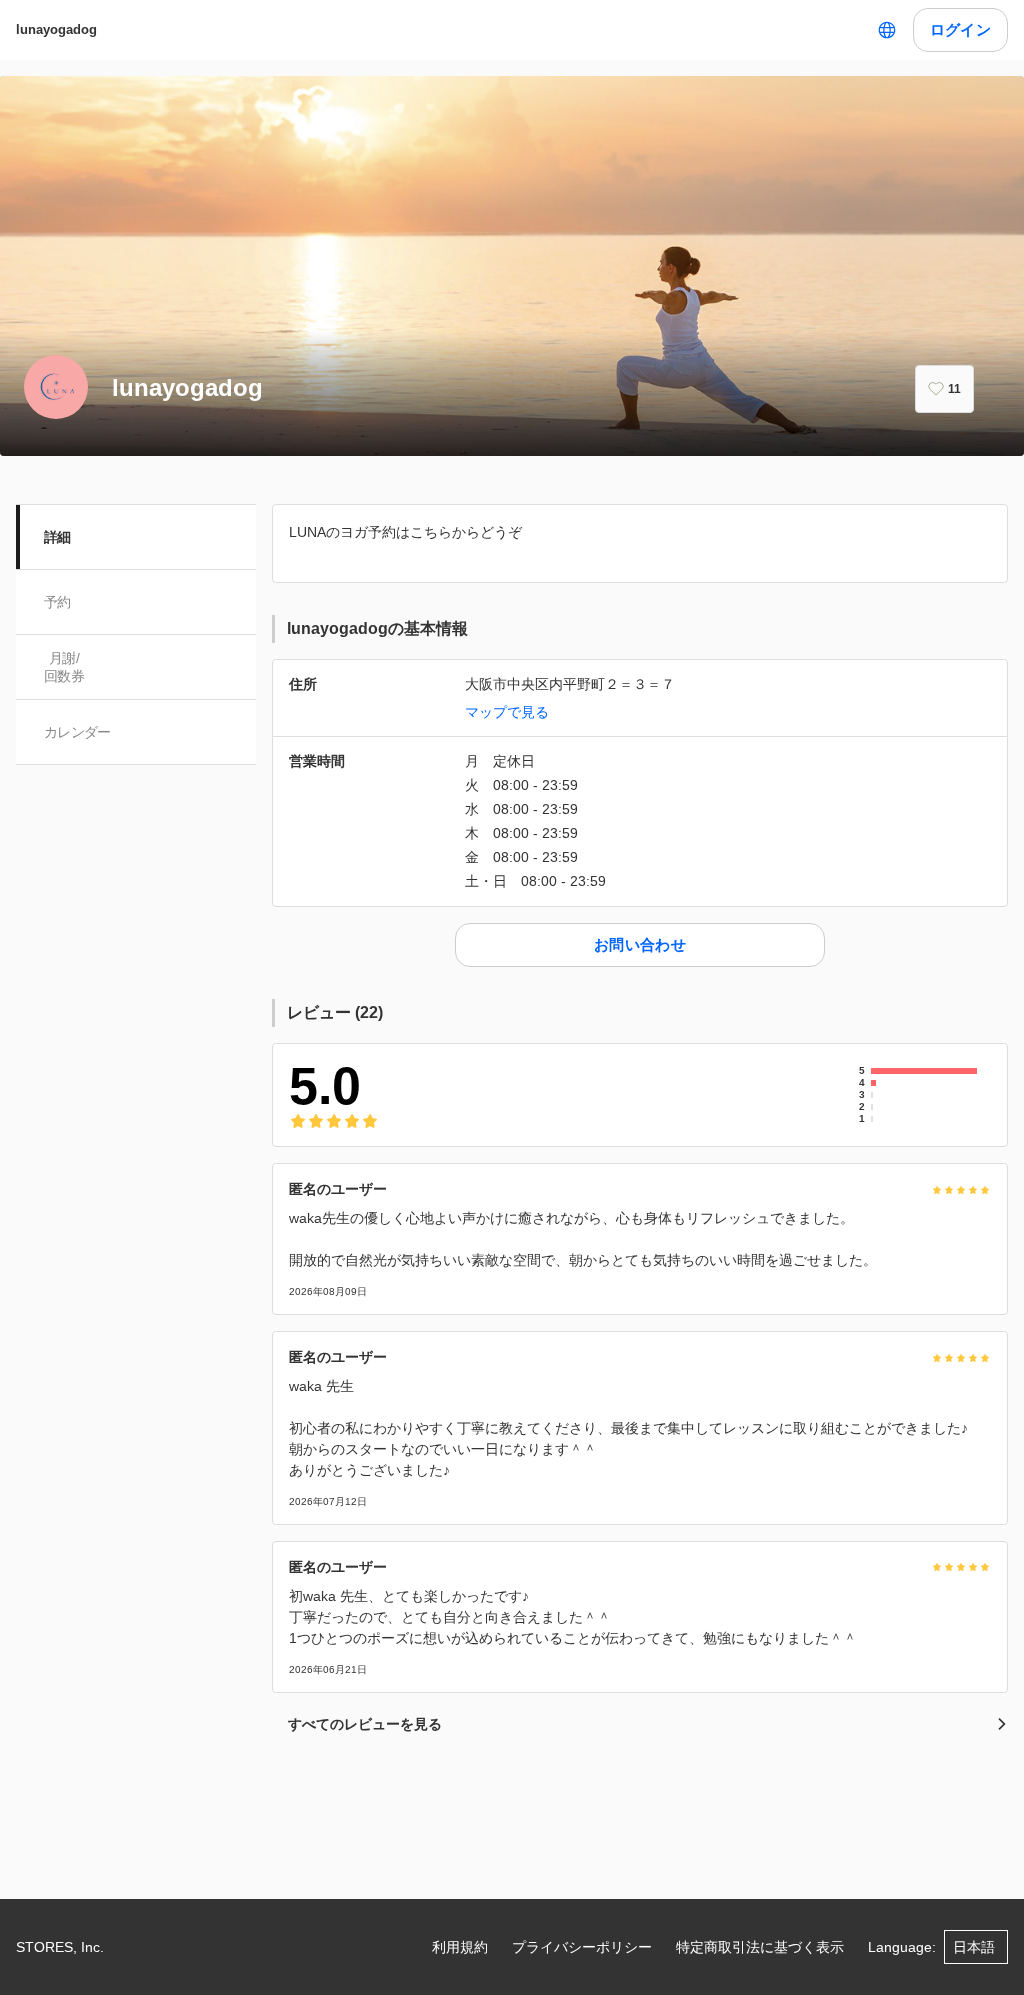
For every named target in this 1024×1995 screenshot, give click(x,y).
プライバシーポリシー (582, 1947)
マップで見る (507, 712)
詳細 (57, 537)
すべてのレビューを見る (365, 1724)
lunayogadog (56, 29)
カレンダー (77, 732)
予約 (57, 602)
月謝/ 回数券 (64, 667)
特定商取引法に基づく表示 (760, 1947)
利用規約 (460, 1947)
